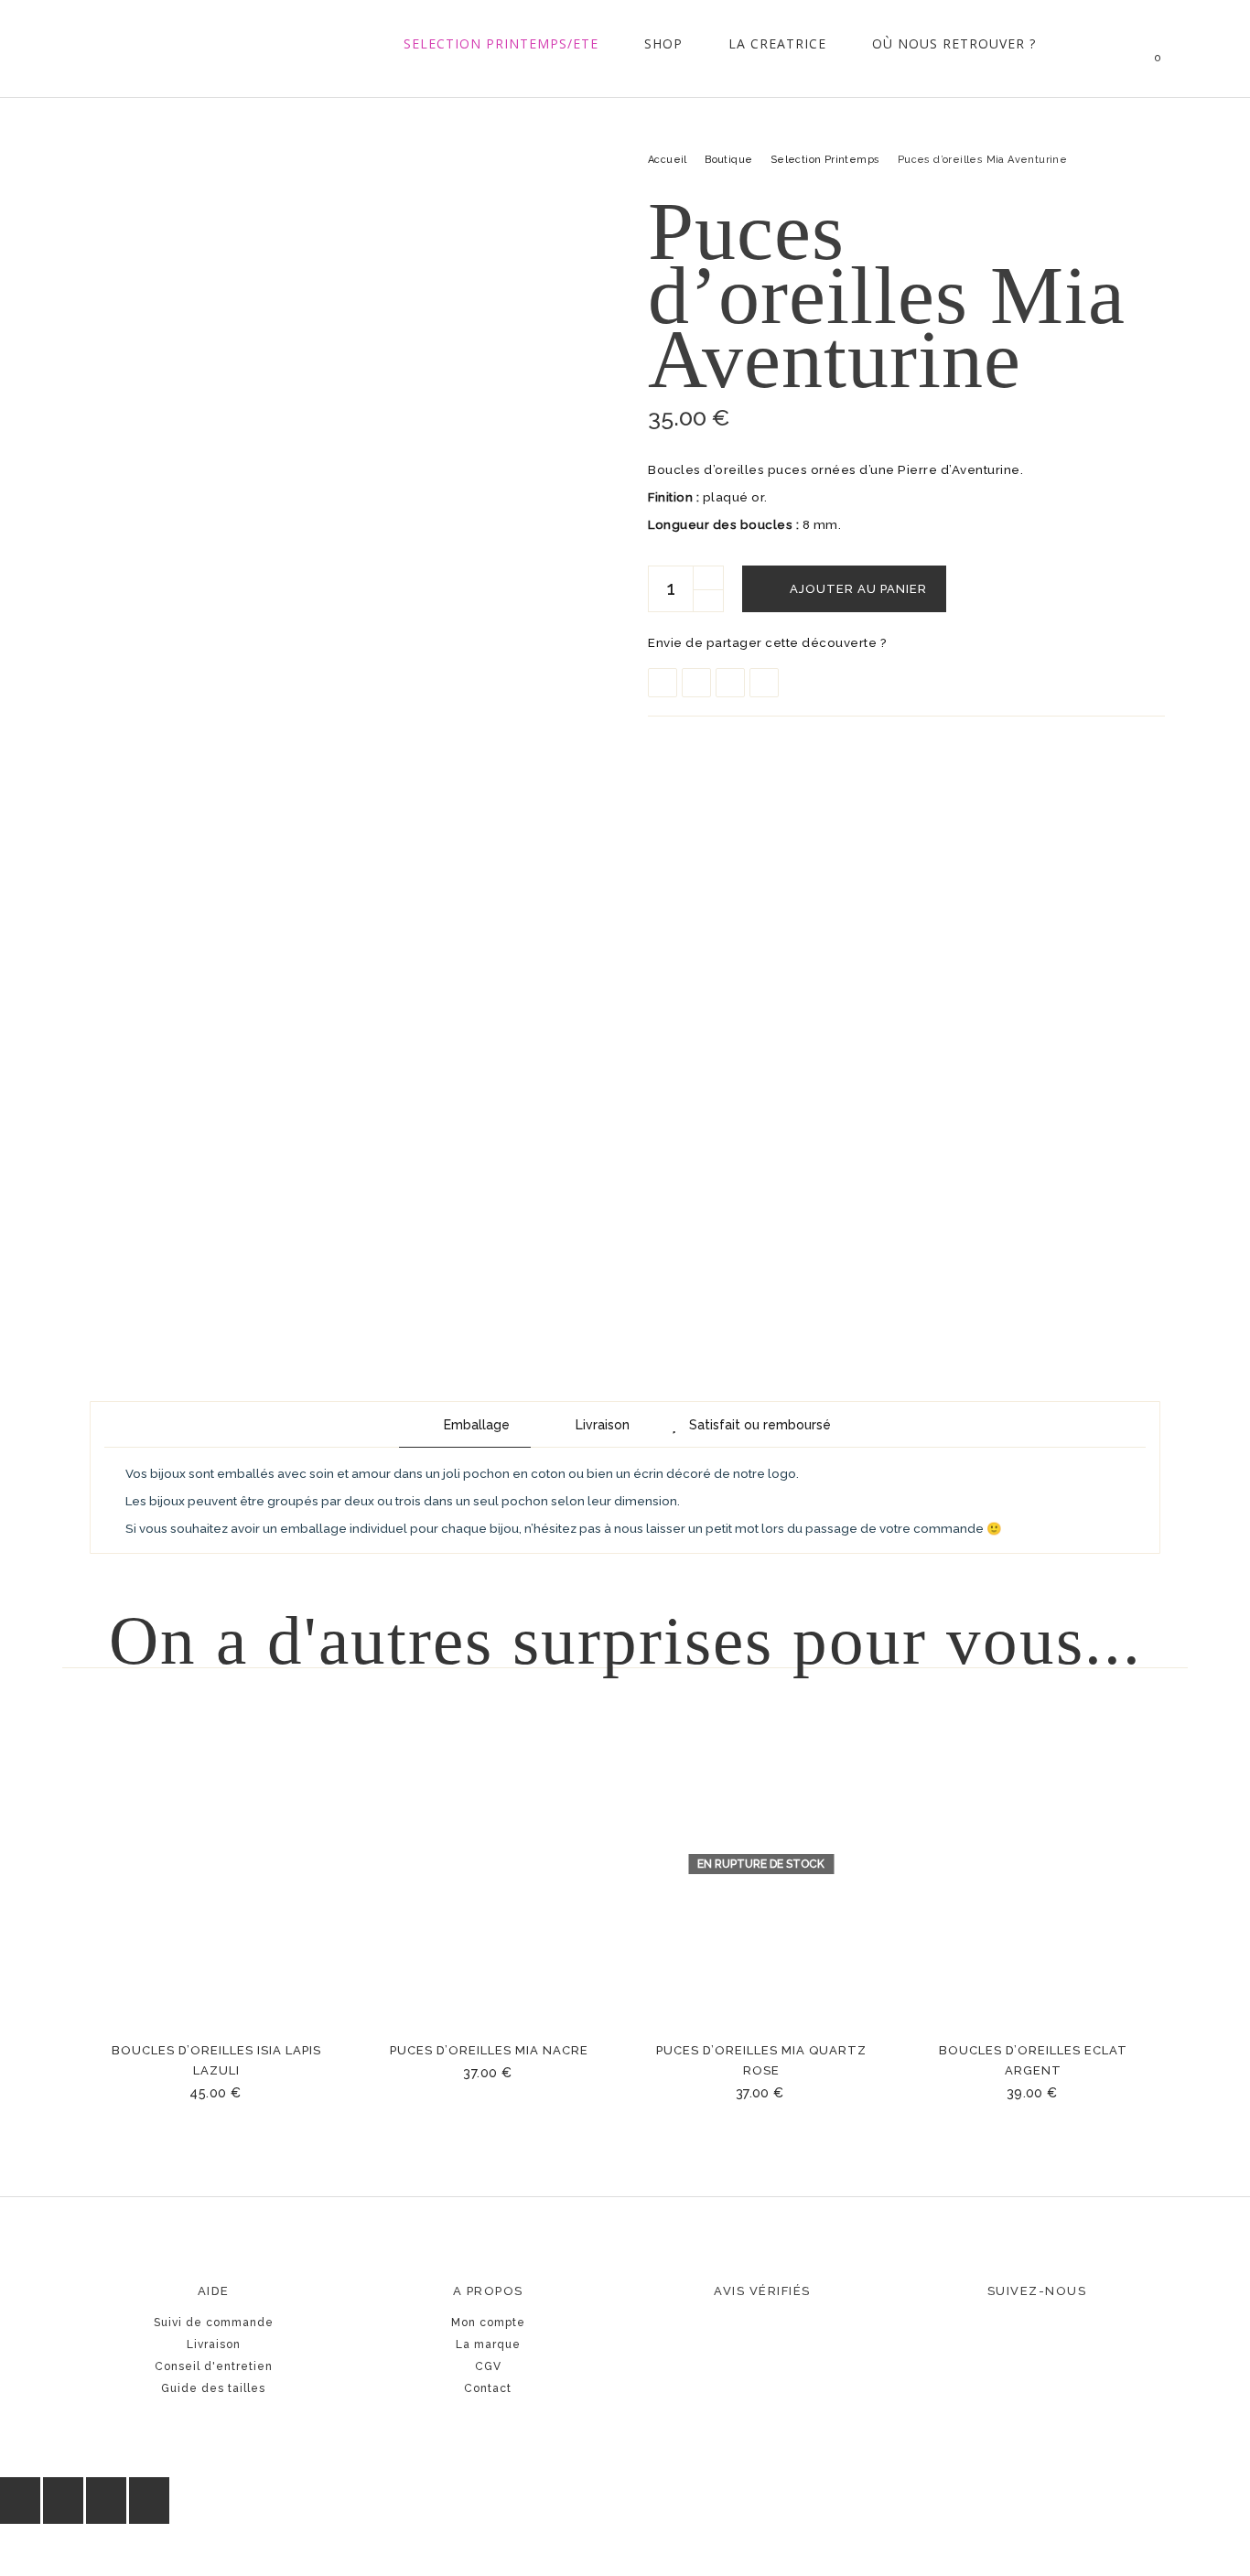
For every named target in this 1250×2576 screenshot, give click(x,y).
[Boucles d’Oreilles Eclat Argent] (1034, 1864)
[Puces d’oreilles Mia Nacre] (490, 1864)
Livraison (214, 2344)
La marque (488, 2344)
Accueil (668, 160)
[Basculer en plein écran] (63, 2501)
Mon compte (488, 2323)
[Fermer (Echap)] (149, 2501)
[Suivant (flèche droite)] (63, 2550)
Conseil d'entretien (214, 2366)
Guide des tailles (213, 2388)
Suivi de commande (214, 2323)
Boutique (728, 160)
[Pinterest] (730, 683)
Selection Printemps (825, 160)
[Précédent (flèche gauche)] (20, 2550)
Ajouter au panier (858, 589)
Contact (488, 2388)
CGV (488, 2366)
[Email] (764, 683)
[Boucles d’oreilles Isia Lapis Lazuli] (217, 1864)
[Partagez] (106, 2501)
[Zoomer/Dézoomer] (20, 2501)
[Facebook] (663, 683)
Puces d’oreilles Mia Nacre (489, 2050)
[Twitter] (696, 683)
